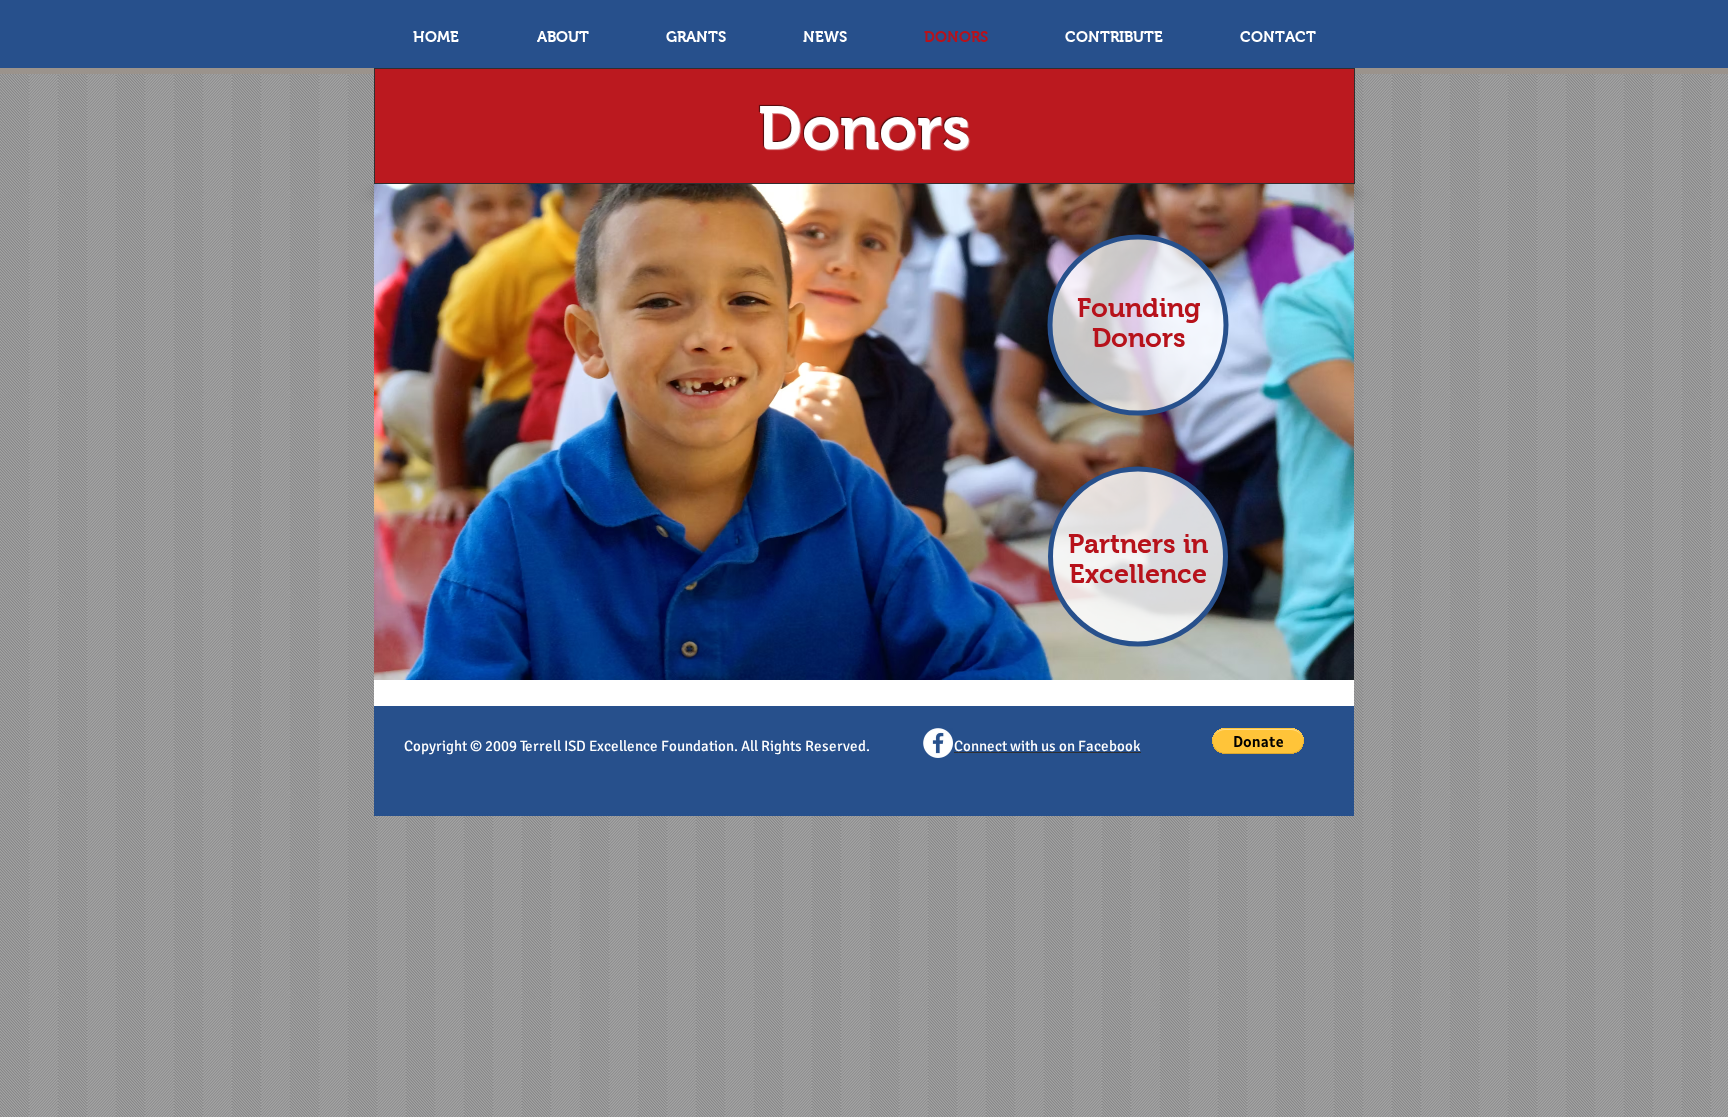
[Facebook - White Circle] (938, 743)
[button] (1258, 741)
